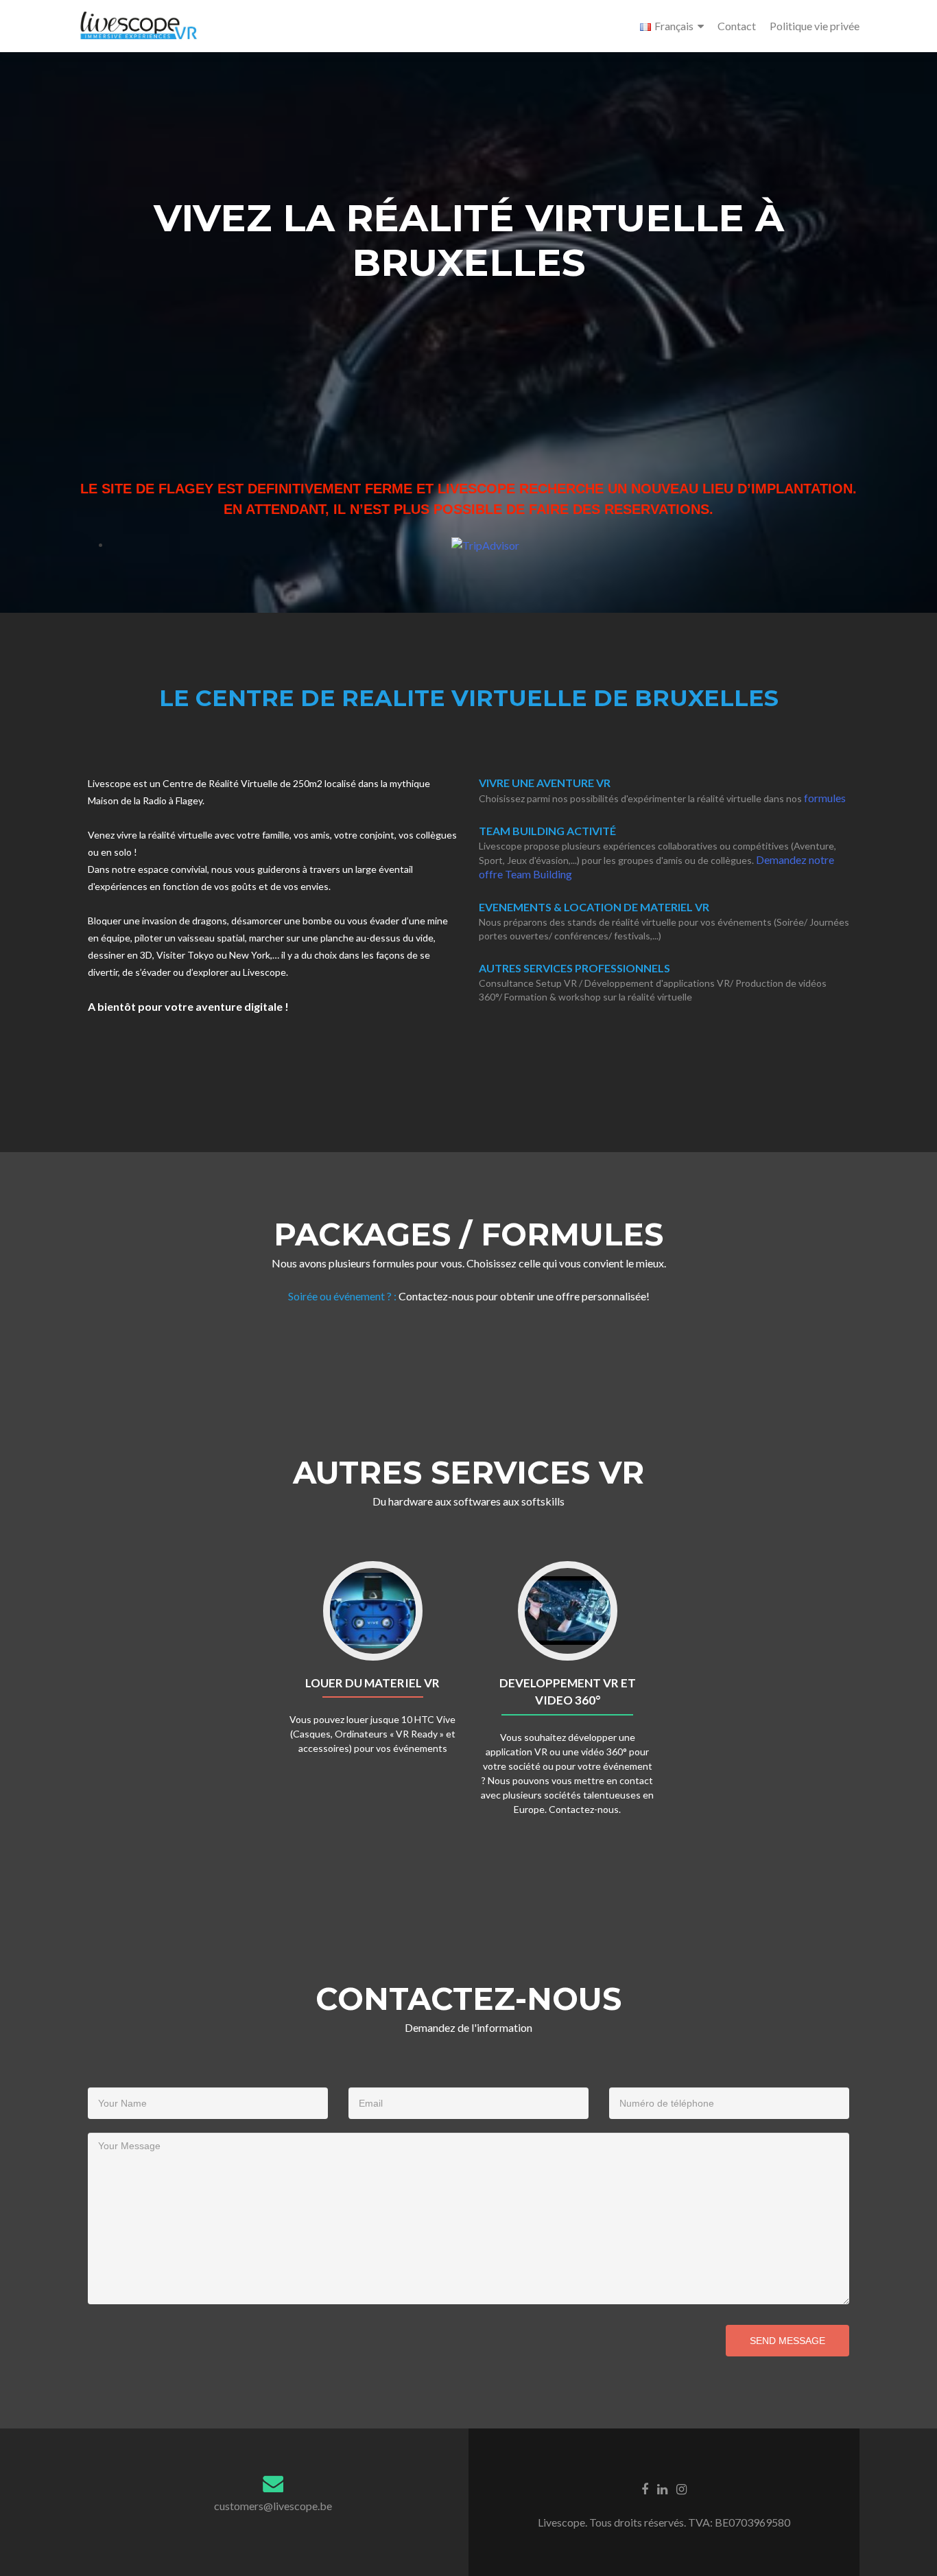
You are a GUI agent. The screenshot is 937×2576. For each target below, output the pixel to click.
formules (825, 798)
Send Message (787, 2341)
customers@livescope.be (273, 2506)
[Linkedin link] (662, 2488)
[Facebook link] (645, 2488)
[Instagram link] (681, 2488)
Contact (737, 26)
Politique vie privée (815, 26)
